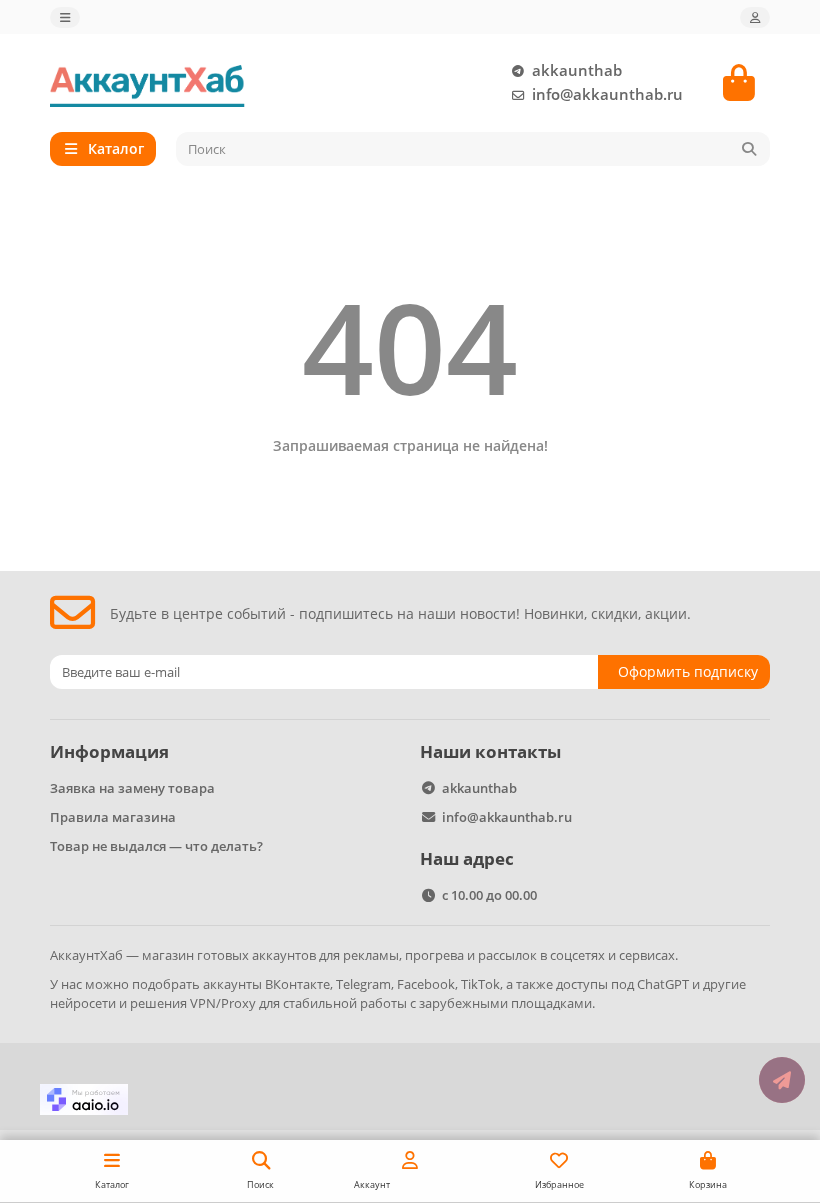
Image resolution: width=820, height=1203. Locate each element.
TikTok (480, 984)
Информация (109, 751)
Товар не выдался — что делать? (156, 846)
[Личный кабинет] (755, 17)
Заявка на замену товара (132, 788)
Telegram (363, 984)
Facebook (426, 984)
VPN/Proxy (223, 1003)
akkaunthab (577, 70)
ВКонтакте (297, 984)
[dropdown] (65, 17)
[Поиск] (749, 149)
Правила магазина (113, 817)
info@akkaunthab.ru (607, 94)
